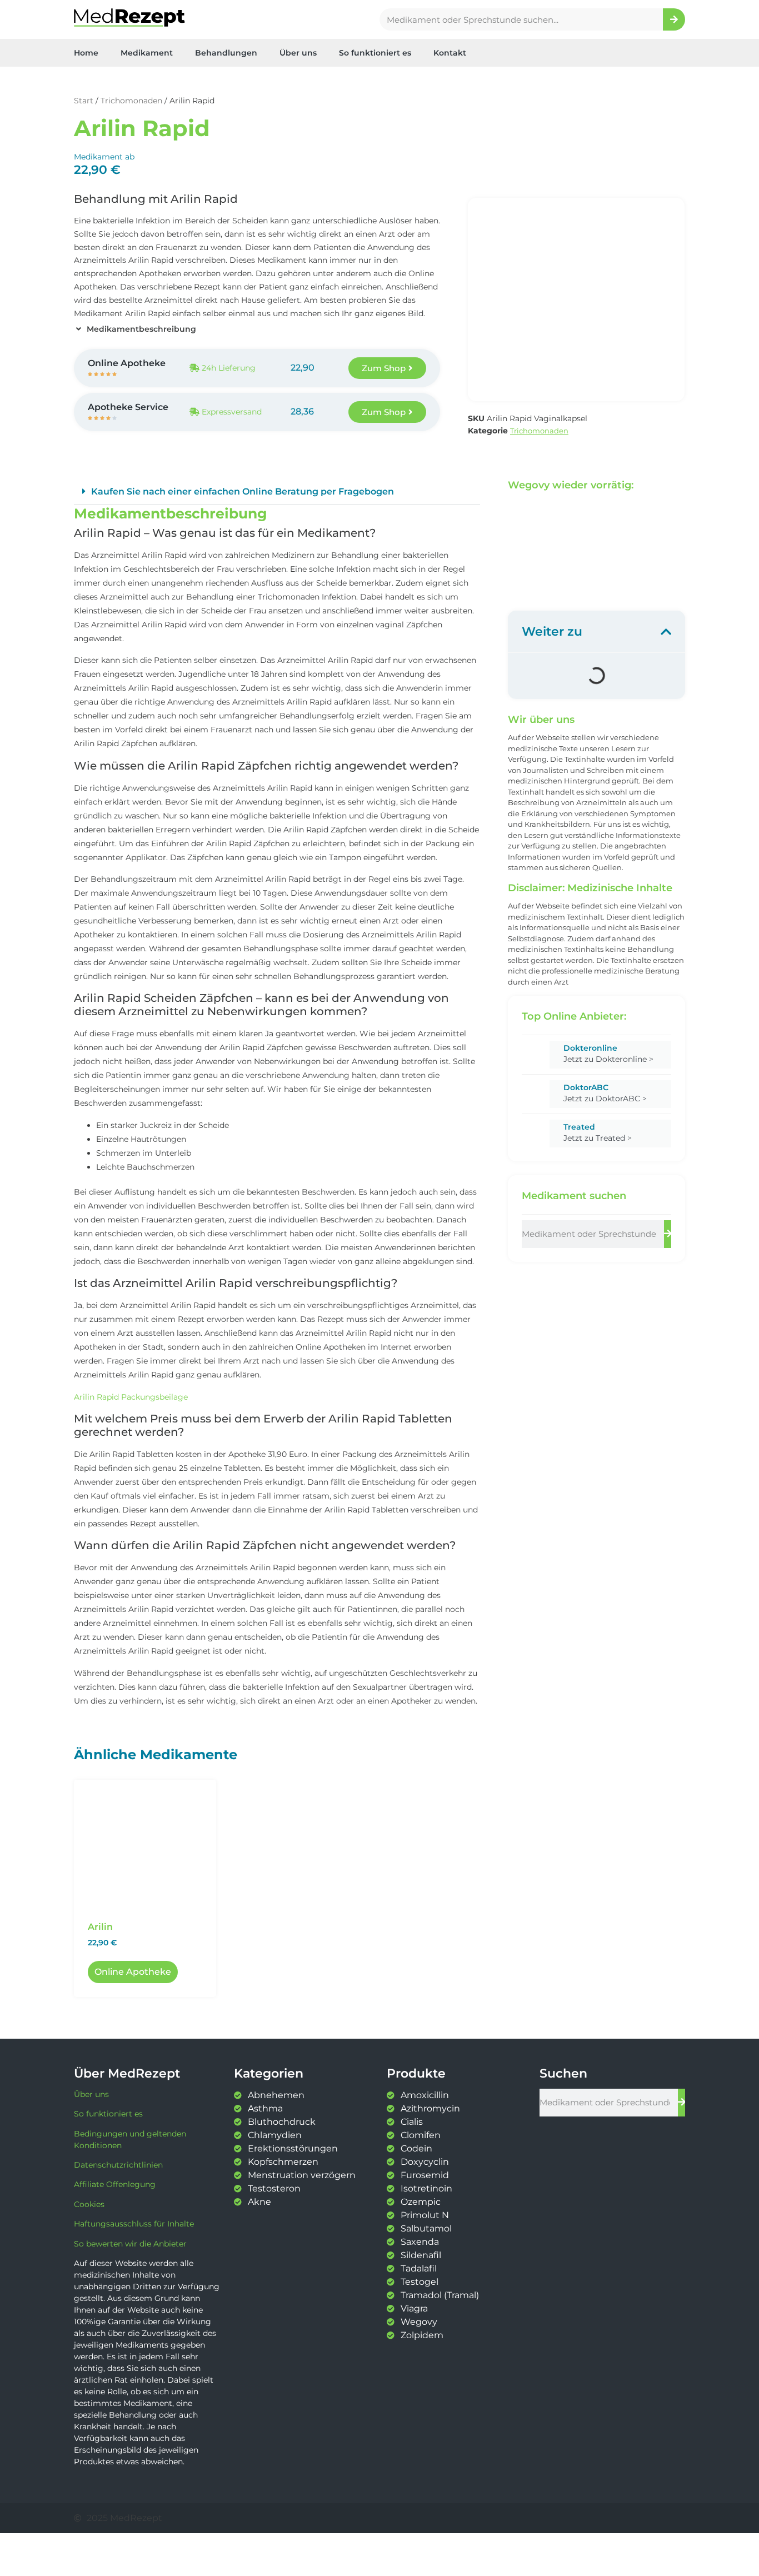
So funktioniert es (375, 53)
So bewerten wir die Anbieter (130, 2244)
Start (84, 101)
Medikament (147, 53)
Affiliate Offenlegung (115, 2184)
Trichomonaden (131, 101)
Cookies (89, 2204)
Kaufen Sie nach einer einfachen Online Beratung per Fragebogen (243, 491)
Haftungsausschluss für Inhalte (134, 2224)
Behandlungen (226, 53)
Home (86, 53)
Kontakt (450, 53)
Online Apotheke (133, 1972)
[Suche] (674, 19)
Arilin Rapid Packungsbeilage (131, 1397)
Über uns (298, 53)
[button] (277, 492)
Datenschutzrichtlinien (118, 2165)
